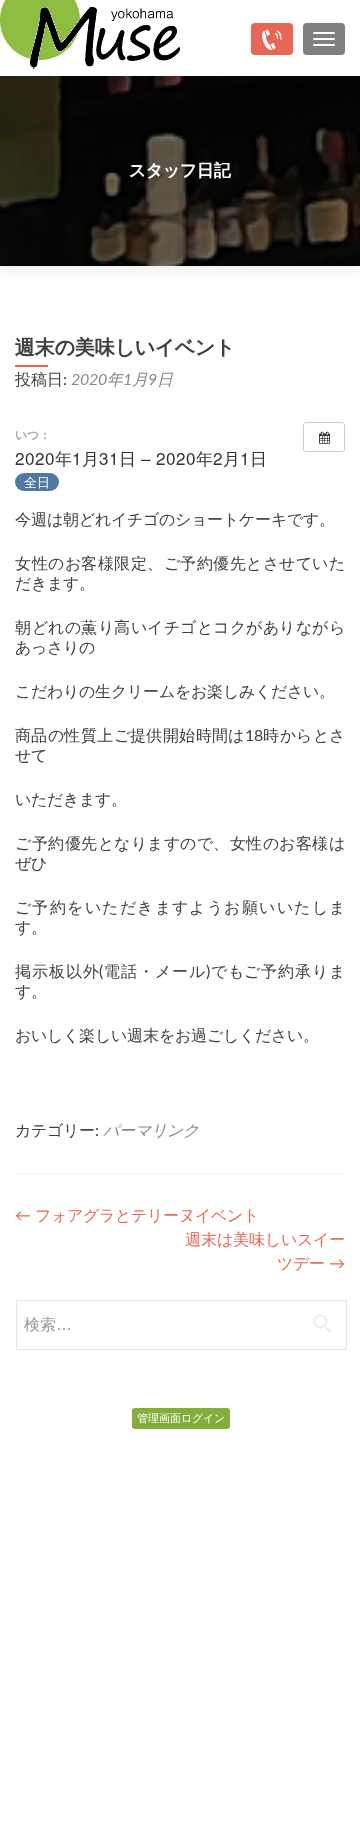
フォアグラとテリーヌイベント (137, 1216)
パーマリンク (151, 1131)
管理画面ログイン (181, 1418)
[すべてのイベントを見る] (324, 437)
